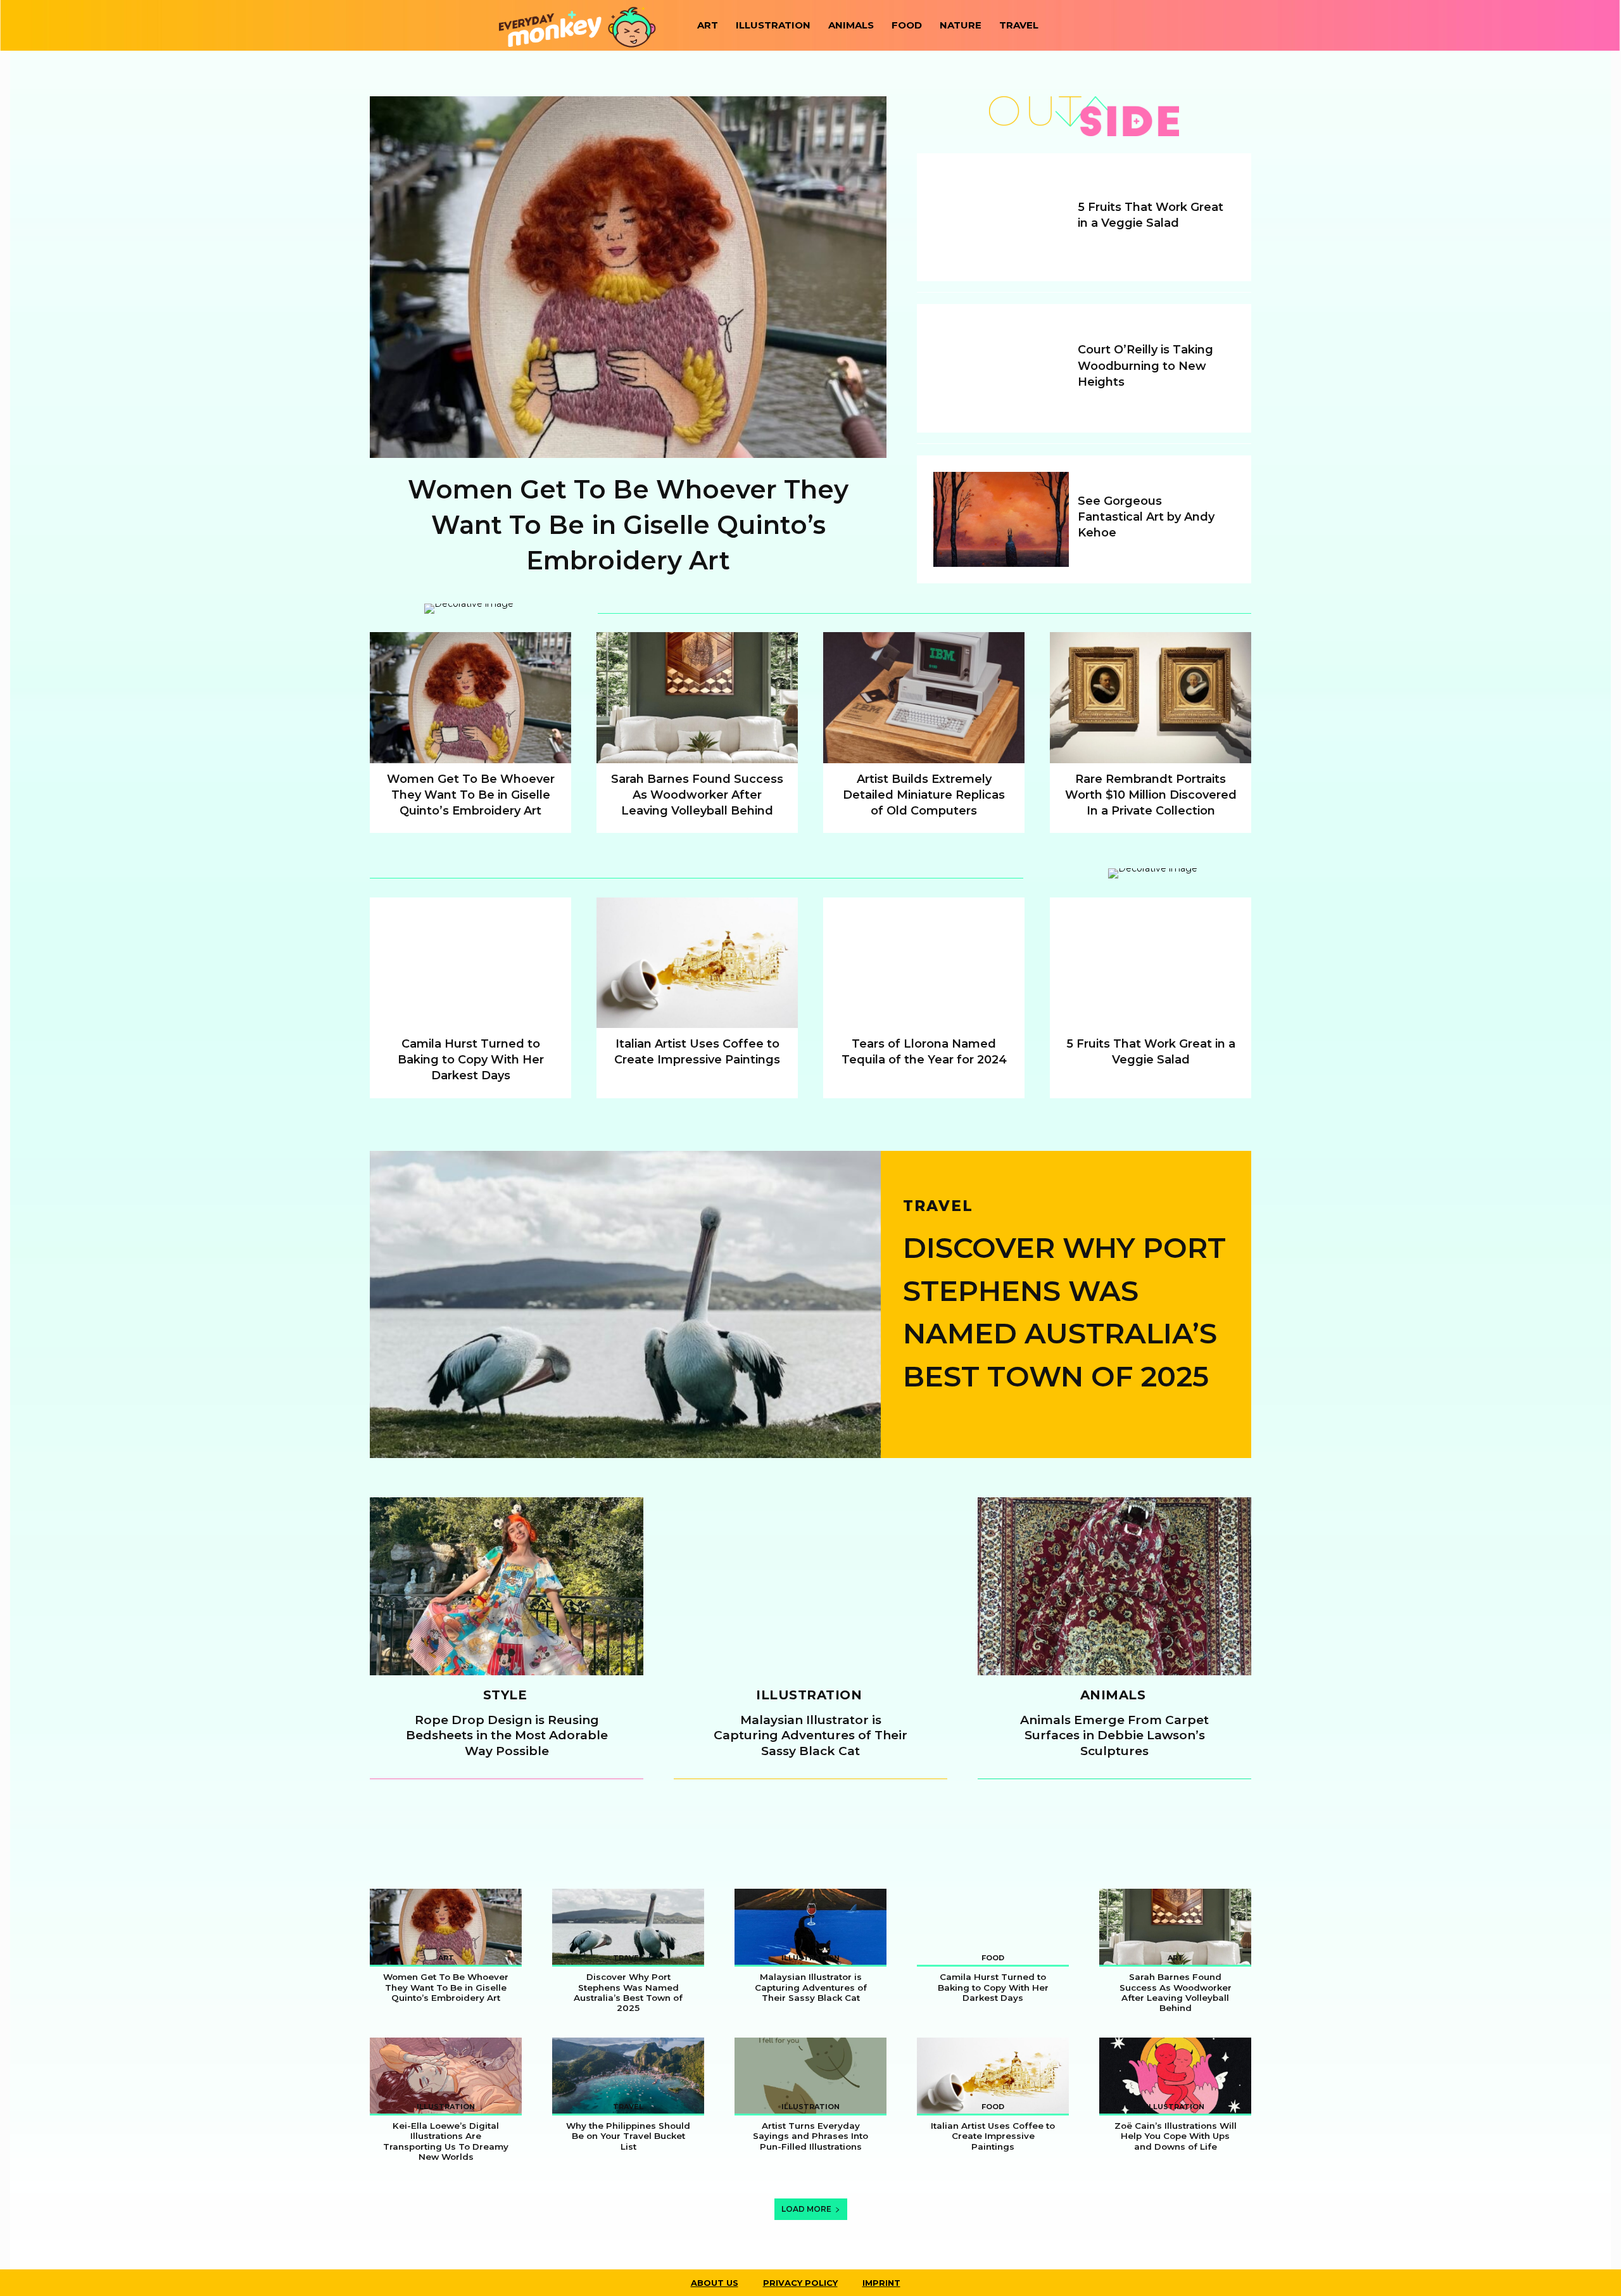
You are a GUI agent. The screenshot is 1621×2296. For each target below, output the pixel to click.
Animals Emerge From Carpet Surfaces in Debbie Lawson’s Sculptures (1114, 1735)
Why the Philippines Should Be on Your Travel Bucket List (628, 2136)
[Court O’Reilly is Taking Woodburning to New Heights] (1001, 368)
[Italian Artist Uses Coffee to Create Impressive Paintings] (697, 963)
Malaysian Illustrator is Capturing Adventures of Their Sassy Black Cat (810, 1735)
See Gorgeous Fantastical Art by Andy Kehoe (1146, 517)
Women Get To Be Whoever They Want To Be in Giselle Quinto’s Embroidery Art (628, 525)
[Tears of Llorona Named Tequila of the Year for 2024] (924, 963)
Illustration (773, 25)
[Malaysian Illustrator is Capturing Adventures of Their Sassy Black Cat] (810, 1586)
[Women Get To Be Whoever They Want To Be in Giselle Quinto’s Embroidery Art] (628, 277)
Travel (1019, 25)
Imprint (881, 2283)
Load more (806, 2209)
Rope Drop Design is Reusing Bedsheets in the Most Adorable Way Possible (507, 1735)
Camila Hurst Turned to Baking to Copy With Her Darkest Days (471, 1060)
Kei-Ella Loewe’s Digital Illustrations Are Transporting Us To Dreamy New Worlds (446, 2141)
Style (505, 1696)
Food (907, 25)
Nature (961, 25)
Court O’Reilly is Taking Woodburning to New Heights (1145, 365)
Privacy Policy (800, 2283)
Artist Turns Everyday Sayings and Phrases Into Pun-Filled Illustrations (810, 2136)
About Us (715, 2283)
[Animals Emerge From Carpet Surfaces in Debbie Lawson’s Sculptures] (1114, 1586)
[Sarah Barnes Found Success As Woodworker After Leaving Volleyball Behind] (697, 698)
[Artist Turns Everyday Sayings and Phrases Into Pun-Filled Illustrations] (810, 2076)
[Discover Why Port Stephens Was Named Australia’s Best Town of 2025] (625, 1304)
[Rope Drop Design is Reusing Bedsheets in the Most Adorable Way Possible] (507, 1586)
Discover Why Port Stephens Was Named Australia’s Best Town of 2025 (628, 1992)
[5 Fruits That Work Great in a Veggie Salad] (1001, 217)
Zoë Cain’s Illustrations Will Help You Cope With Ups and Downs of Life (1176, 2136)
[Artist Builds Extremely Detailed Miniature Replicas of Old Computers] (924, 698)
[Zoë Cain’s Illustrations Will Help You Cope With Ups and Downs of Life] (1175, 2076)
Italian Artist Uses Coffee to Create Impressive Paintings (993, 2136)
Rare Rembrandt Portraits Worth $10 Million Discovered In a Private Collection (1151, 795)
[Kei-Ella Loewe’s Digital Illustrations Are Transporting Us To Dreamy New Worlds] (446, 2076)
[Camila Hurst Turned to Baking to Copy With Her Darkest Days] (470, 963)
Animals (851, 25)
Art (708, 25)
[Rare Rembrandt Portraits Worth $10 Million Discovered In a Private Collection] (1151, 698)
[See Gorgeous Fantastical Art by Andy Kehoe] (1001, 519)
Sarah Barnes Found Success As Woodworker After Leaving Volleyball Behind (697, 795)
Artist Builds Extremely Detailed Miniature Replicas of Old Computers (924, 795)
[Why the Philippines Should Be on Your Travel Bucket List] (628, 2076)
